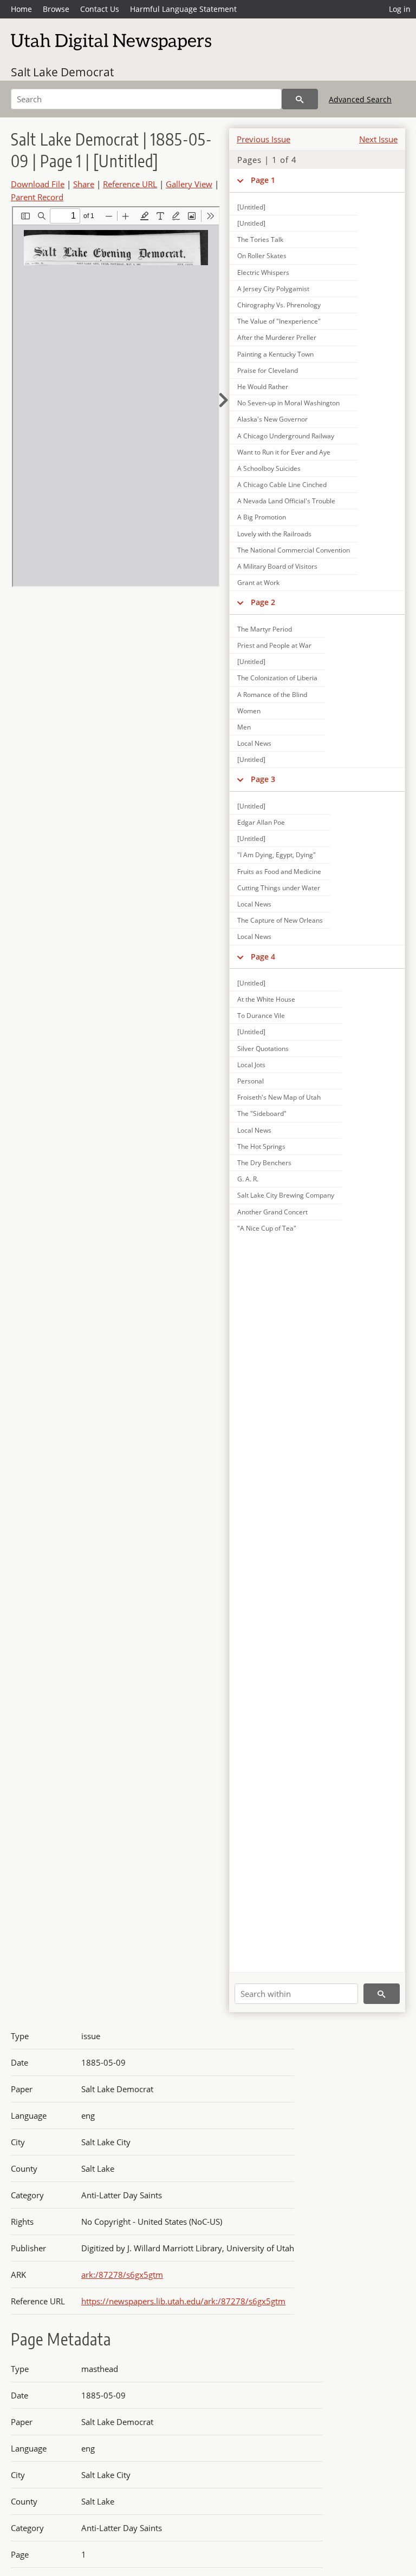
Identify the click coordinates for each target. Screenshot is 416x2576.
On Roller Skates (262, 256)
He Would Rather (263, 387)
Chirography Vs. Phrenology (279, 305)
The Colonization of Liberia (277, 678)
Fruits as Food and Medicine (279, 872)
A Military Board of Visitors (277, 566)
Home (21, 9)
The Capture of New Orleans (280, 920)
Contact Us (100, 9)
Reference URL (130, 184)
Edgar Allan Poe (261, 822)
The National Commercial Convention (294, 550)
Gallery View (189, 184)
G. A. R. (248, 1179)
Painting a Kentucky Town (275, 354)
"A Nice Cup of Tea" (267, 1228)
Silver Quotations (263, 1049)
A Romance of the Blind (272, 695)
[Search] (300, 99)
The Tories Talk (260, 239)
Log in (400, 9)
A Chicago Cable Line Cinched (282, 485)
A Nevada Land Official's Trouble (286, 501)
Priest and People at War (274, 645)
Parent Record (37, 197)
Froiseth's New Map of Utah (279, 1097)
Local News (254, 743)
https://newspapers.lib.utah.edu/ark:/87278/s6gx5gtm (183, 2301)
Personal (251, 1081)
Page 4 (263, 957)
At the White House (266, 999)
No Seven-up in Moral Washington (288, 403)
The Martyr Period (265, 629)
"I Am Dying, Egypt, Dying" (277, 855)
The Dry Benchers (264, 1163)
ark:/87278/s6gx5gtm (122, 2275)
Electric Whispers (263, 272)
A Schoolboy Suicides (269, 468)
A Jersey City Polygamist (273, 289)
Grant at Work (258, 583)
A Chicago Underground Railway (286, 436)
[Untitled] (251, 207)
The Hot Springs (261, 1146)
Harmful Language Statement (183, 9)
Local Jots (251, 1065)
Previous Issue (264, 139)
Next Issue (378, 139)
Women (249, 711)
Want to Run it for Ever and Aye (284, 452)
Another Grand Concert (272, 1212)
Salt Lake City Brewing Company (286, 1195)
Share (84, 184)
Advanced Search (360, 99)
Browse (56, 9)
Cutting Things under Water (279, 888)
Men (244, 727)
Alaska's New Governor (272, 419)
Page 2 (263, 602)
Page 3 (263, 779)
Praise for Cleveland (268, 370)
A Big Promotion (262, 517)
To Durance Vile (261, 1016)
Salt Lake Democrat (62, 72)
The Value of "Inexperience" (279, 321)
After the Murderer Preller (277, 337)
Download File (38, 184)
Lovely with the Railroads (274, 534)
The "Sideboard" (262, 1113)
